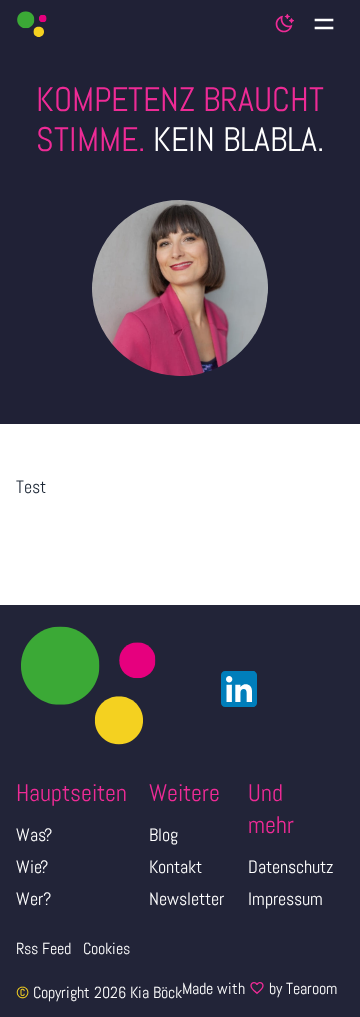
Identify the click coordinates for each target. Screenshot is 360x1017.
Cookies (106, 948)
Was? (34, 834)
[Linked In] (233, 689)
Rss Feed (43, 948)
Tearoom (311, 988)
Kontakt (175, 866)
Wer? (33, 898)
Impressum (285, 898)
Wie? (32, 866)
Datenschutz (290, 866)
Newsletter (186, 898)
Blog (163, 834)
